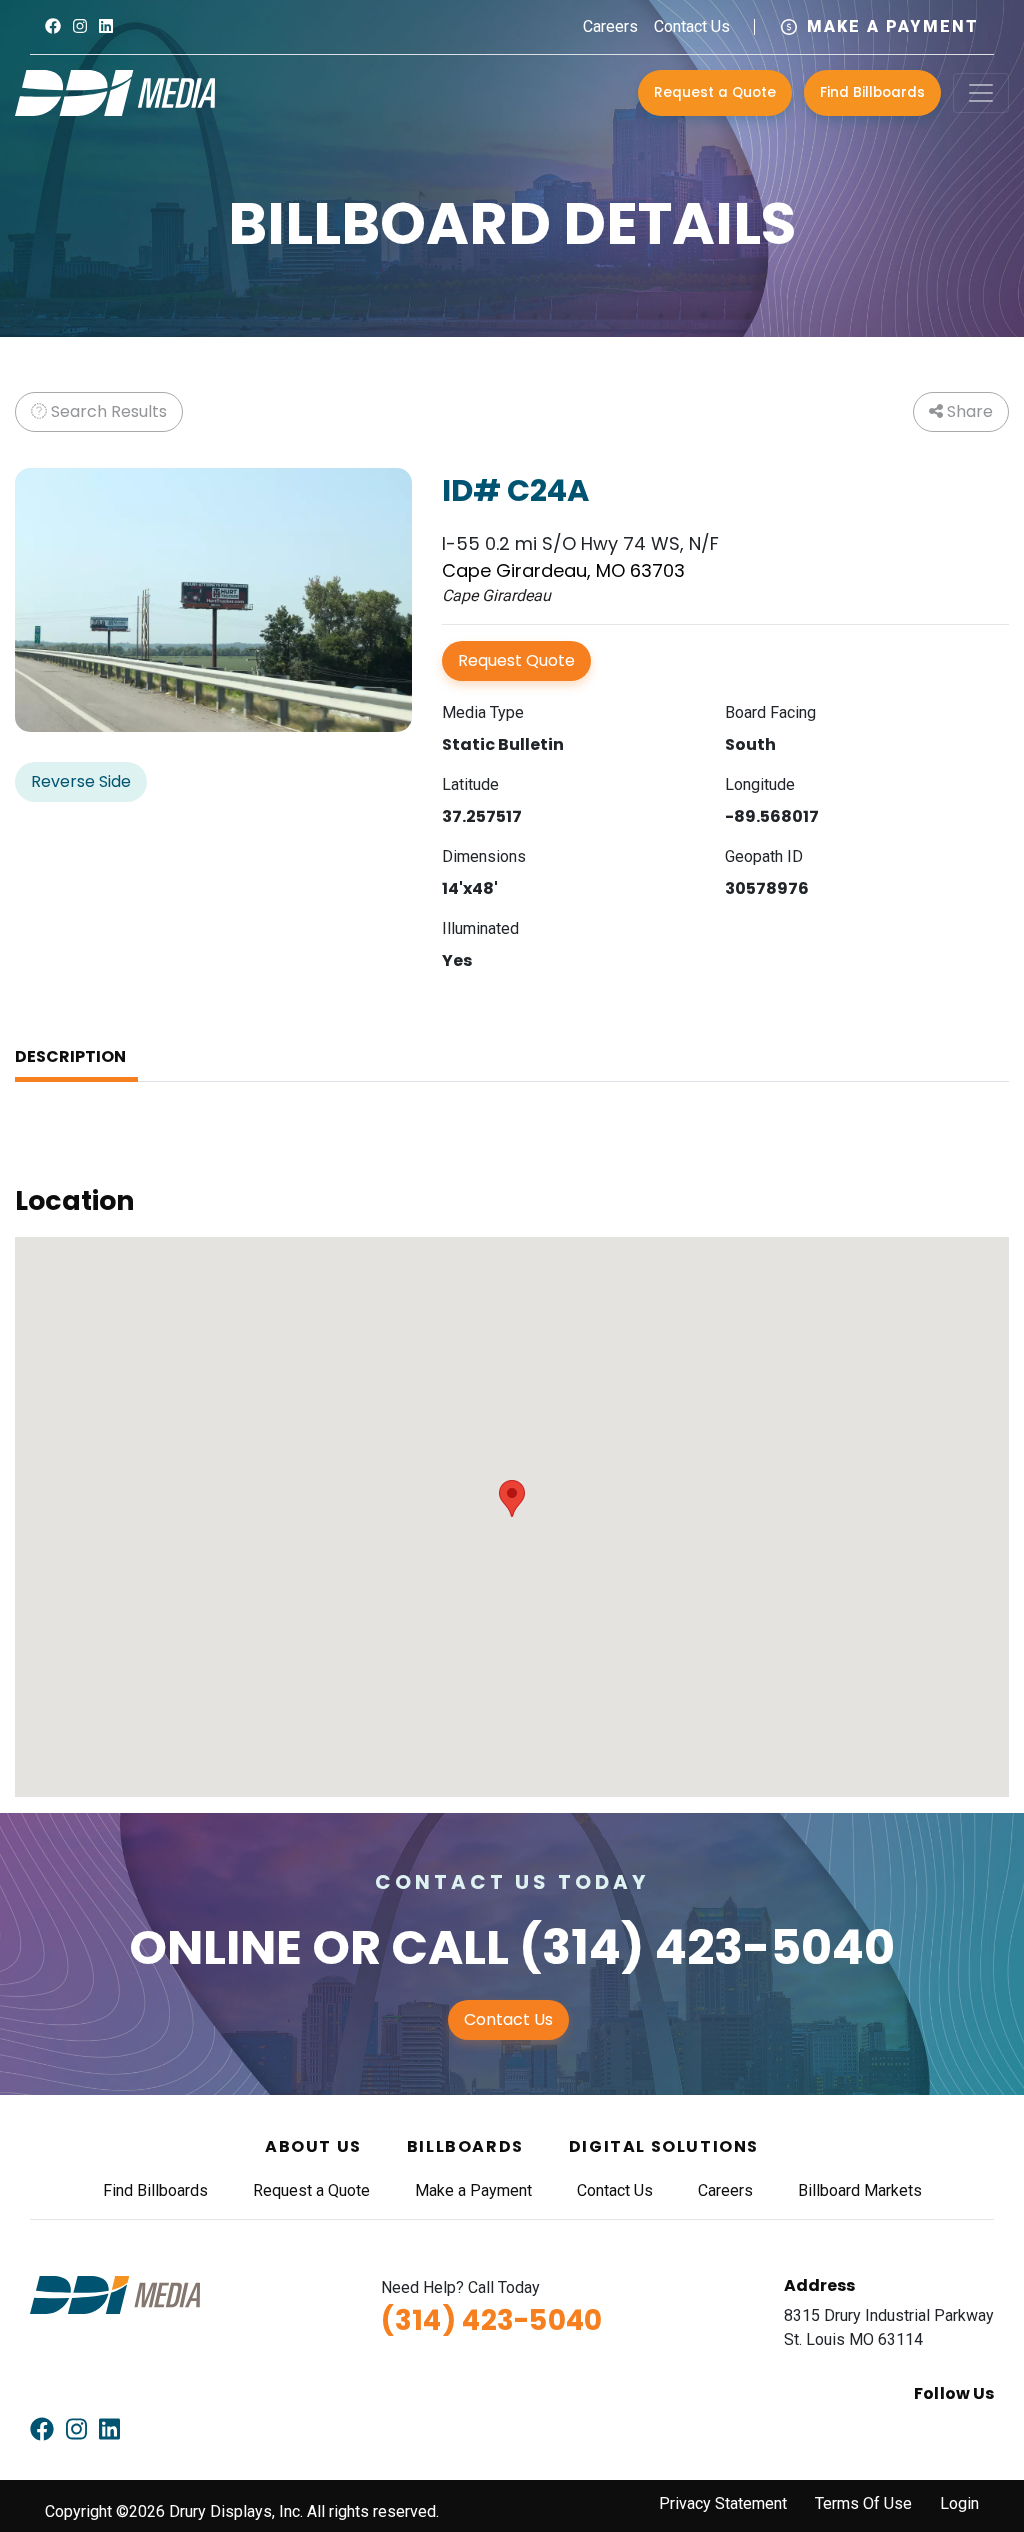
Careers (610, 26)
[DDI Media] (115, 91)
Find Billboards (872, 92)
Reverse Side (81, 781)
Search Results (107, 411)
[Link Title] (53, 26)
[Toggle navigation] (981, 93)
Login (959, 2503)
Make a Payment (893, 26)
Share (968, 411)
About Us (313, 2146)
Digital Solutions (664, 2146)
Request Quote (516, 660)
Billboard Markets (860, 2190)
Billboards (465, 2146)
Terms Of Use (863, 2503)
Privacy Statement (723, 2503)
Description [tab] (70, 1056)
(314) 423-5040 (707, 1947)
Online (215, 1947)
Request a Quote (715, 92)
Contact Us (692, 26)
